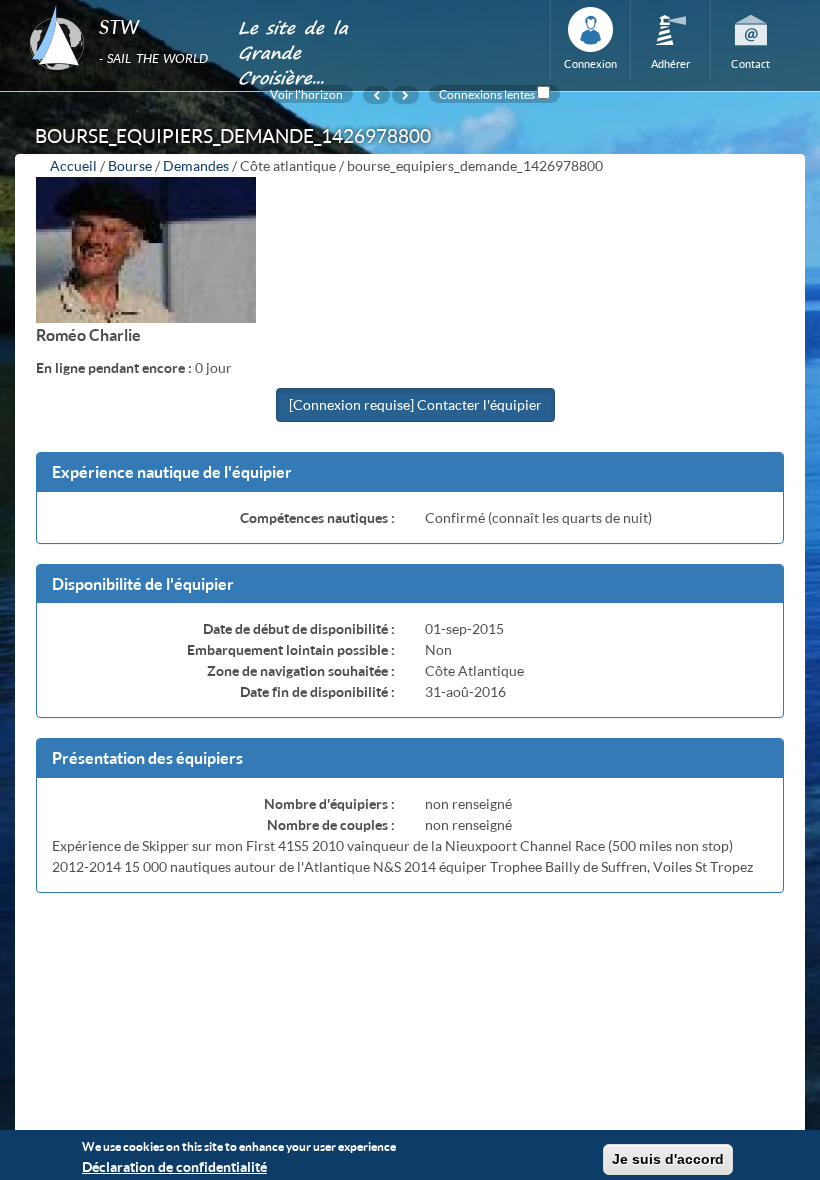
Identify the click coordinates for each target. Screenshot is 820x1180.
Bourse (130, 165)
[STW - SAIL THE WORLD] (121, 6)
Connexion (590, 63)
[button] (410, 472)
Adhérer (670, 63)
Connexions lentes (487, 94)
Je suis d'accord (668, 1159)
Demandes (196, 165)
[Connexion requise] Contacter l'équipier (415, 404)
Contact (750, 63)
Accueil (73, 165)
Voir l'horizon (306, 94)
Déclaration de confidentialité (174, 1166)
